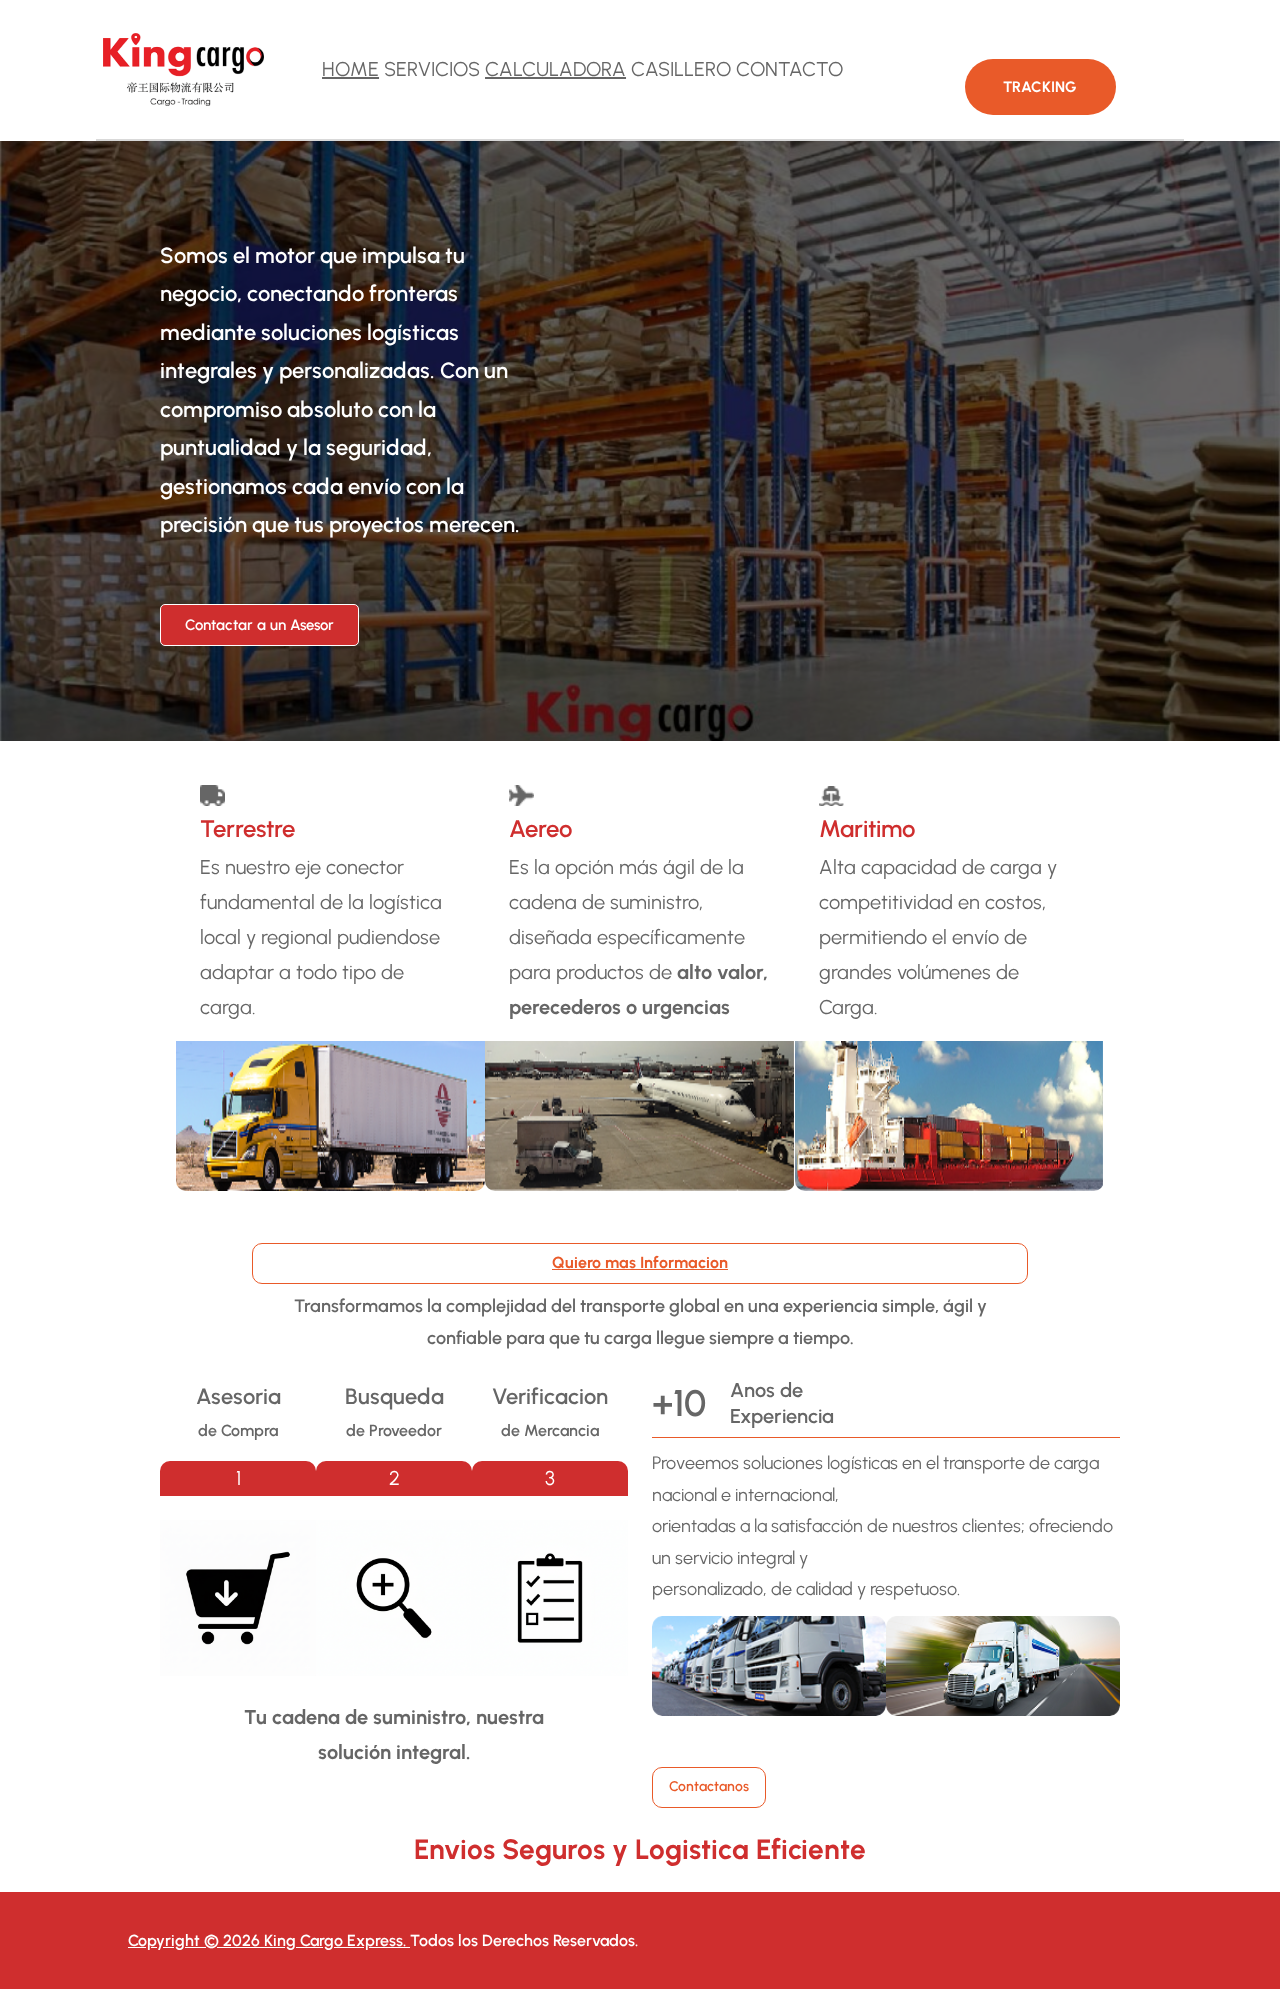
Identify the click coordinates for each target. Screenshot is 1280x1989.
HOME (350, 69)
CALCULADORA (555, 69)
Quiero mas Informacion (640, 1262)
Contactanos (709, 1786)
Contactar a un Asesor (259, 625)
